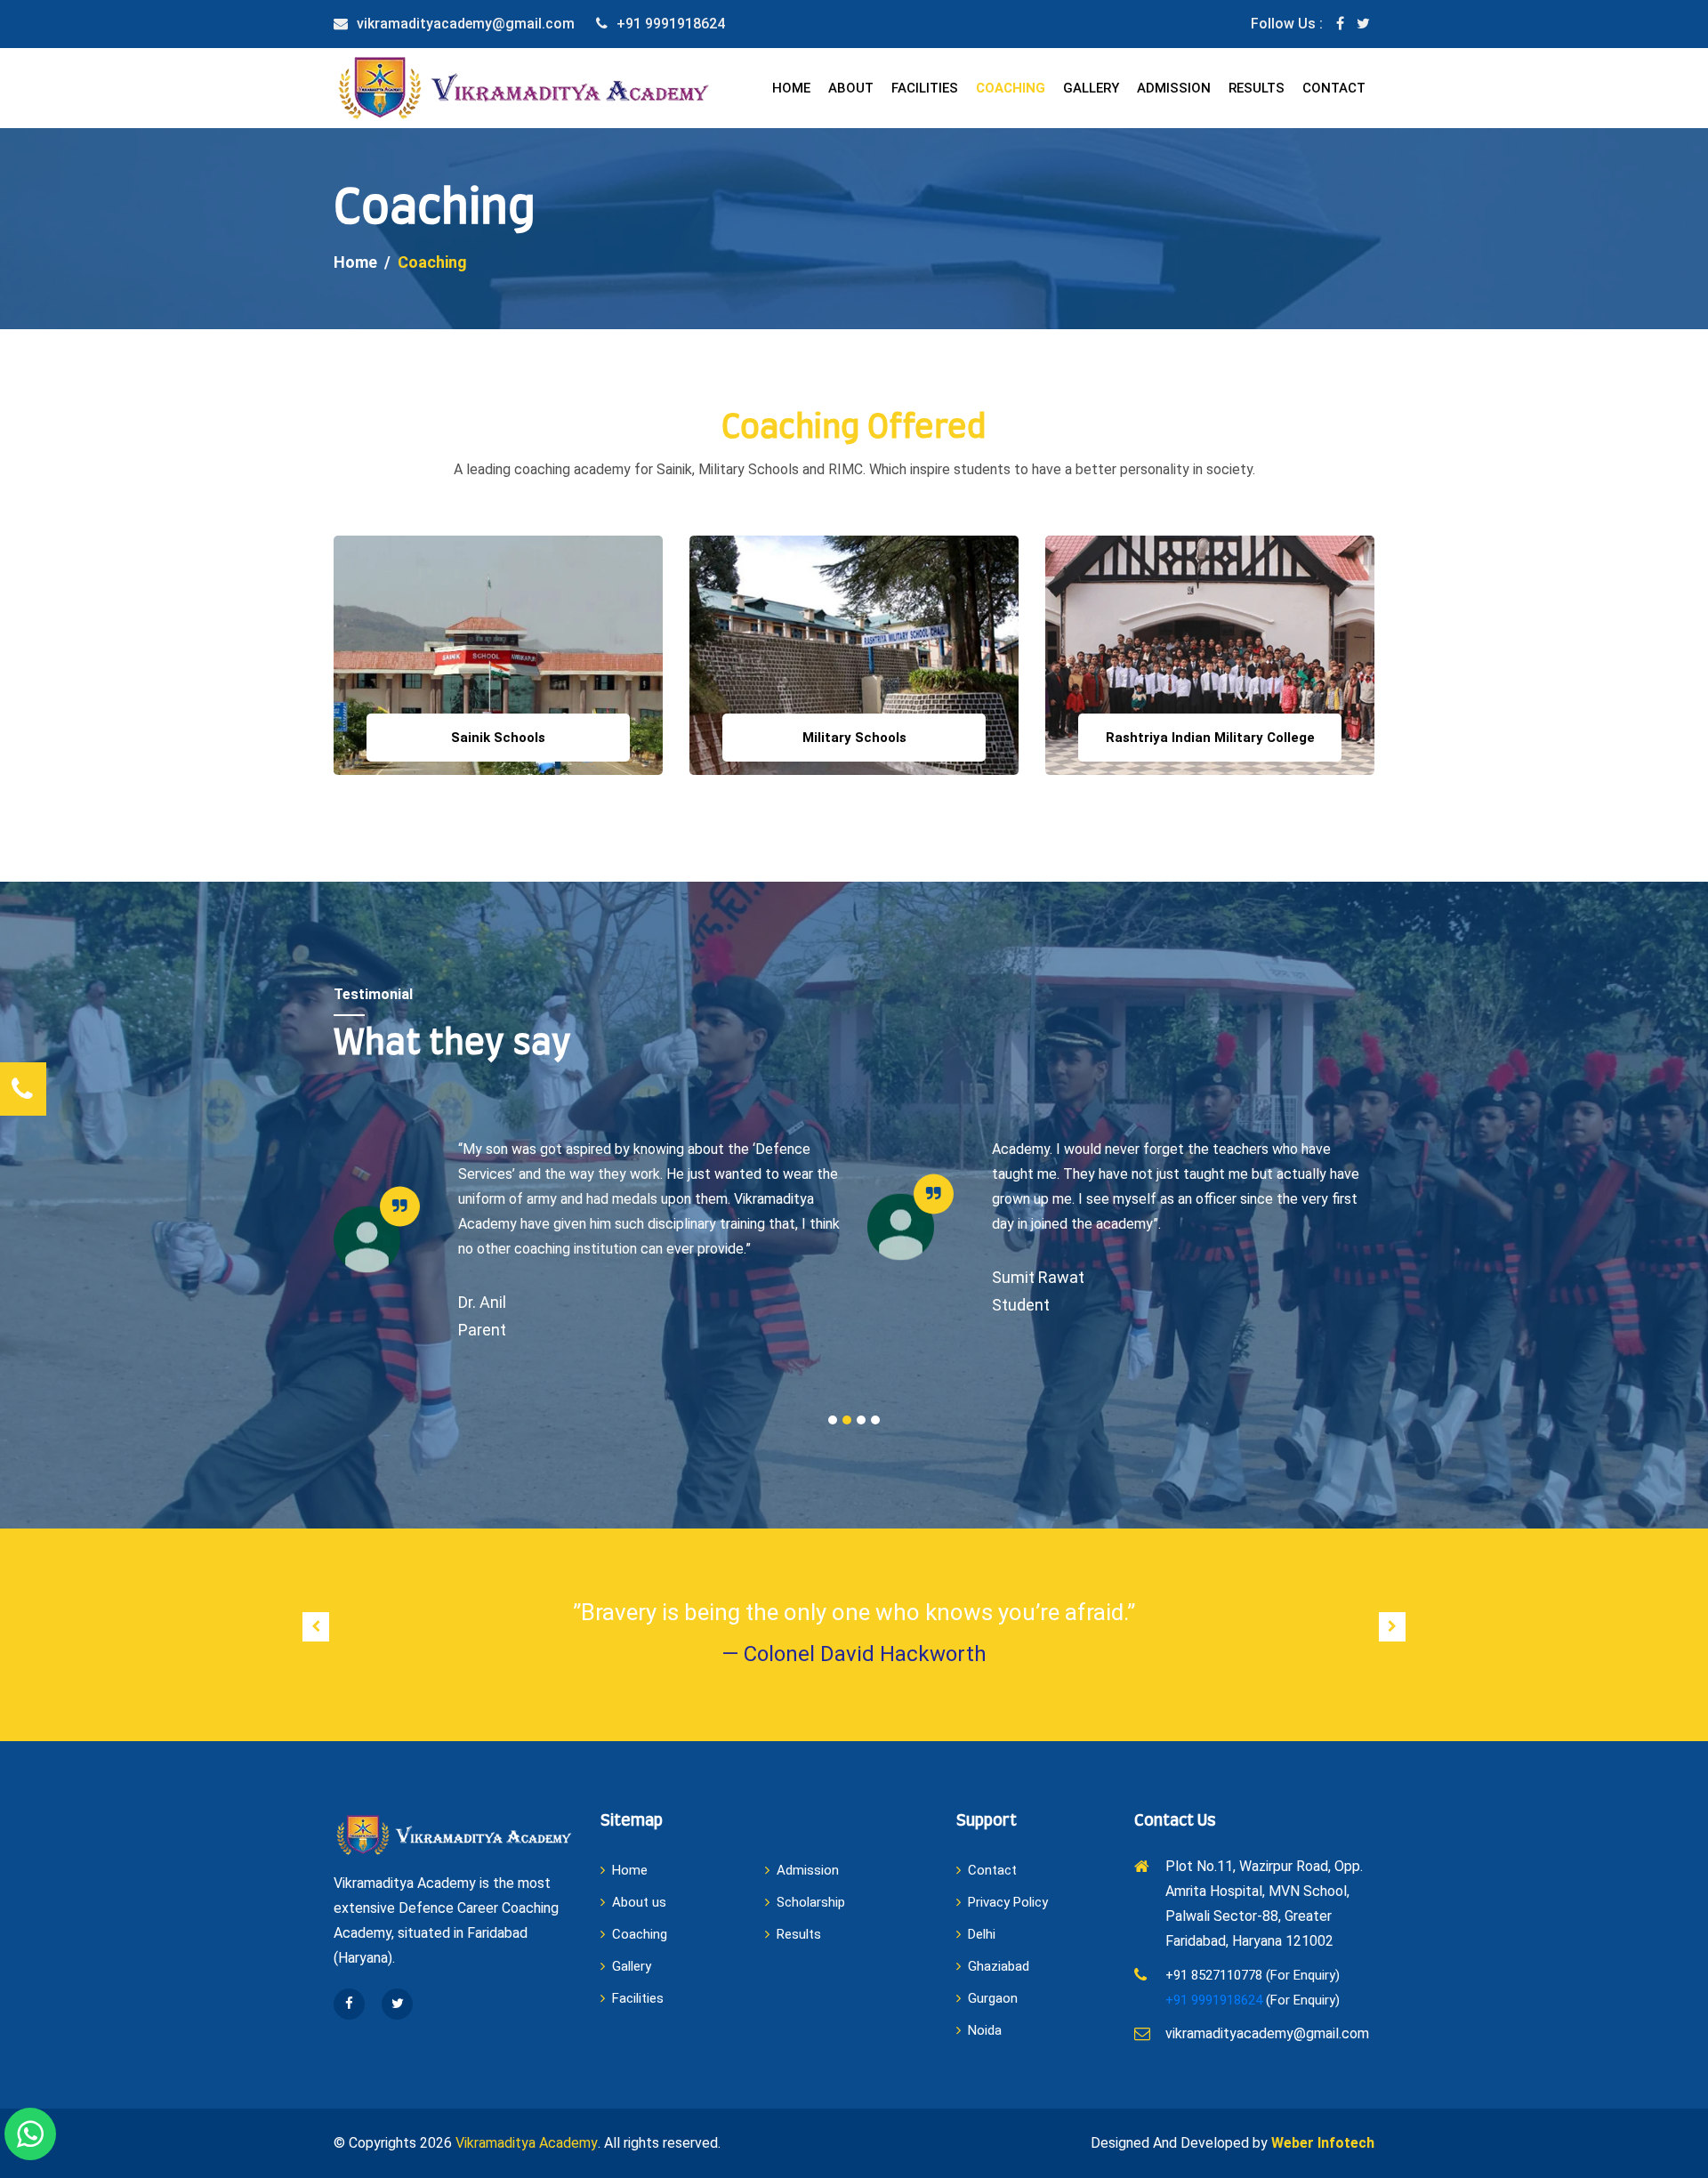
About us (639, 1902)
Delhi (982, 1934)
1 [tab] (833, 1420)
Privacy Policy (1008, 1902)
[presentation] (316, 1627)
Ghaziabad (999, 1966)
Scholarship (811, 1902)
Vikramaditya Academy (527, 2143)
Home (791, 88)
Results (1257, 88)
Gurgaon (993, 1998)
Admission (1174, 88)
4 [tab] (875, 1420)
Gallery (1091, 88)
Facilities (925, 88)
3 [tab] (861, 1420)
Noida (985, 2030)
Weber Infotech (1323, 2143)
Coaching (1011, 88)
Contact (1334, 88)
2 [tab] (847, 1420)
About (851, 88)
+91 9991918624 (671, 24)
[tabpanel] (587, 1239)
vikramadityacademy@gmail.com (466, 24)
